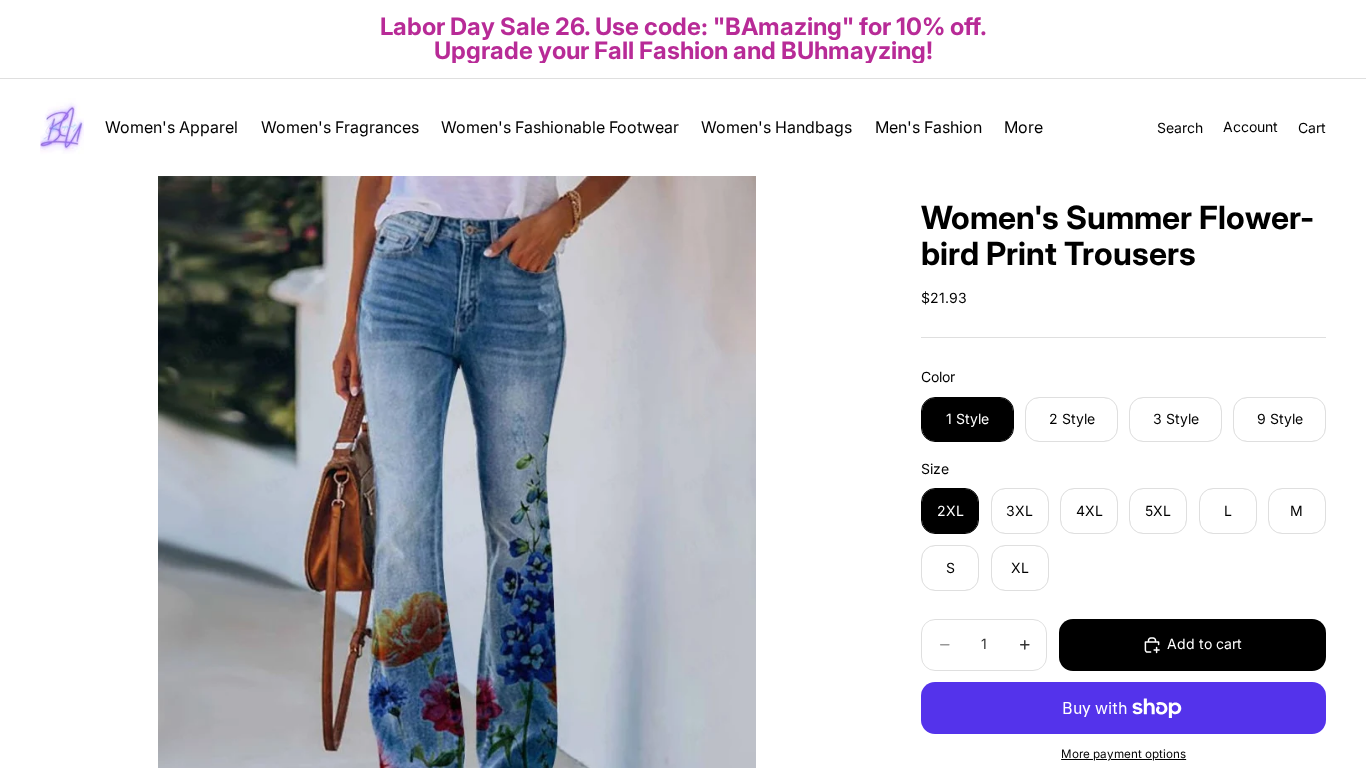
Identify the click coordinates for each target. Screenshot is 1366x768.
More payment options (1123, 754)
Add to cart (1204, 643)
